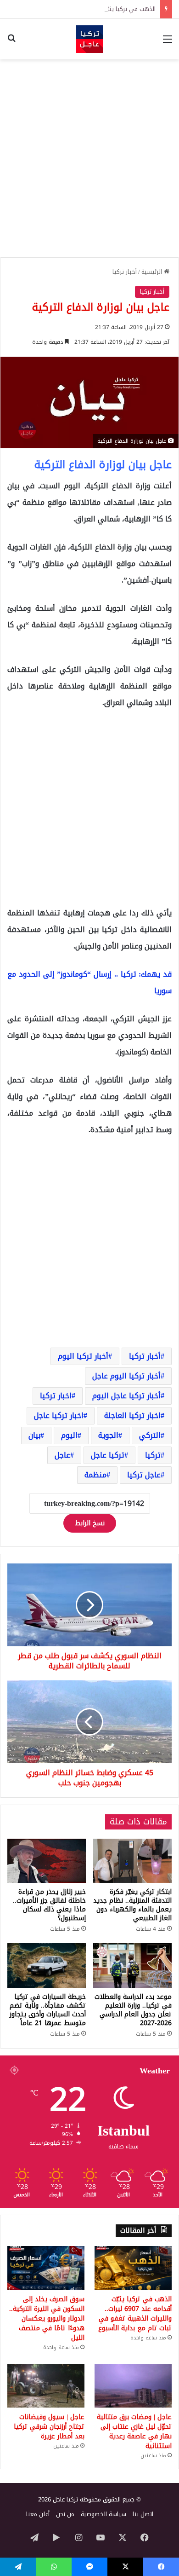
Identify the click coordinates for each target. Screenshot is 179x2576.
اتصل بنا (143, 2514)
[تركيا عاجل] (89, 39)
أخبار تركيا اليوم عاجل (126, 1376)
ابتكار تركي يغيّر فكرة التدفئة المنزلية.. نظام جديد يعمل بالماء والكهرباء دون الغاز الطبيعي (132, 1905)
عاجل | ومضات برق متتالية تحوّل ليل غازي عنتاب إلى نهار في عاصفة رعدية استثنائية (134, 2431)
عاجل (62, 1455)
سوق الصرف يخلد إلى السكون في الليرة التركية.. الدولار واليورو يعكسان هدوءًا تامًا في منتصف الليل (47, 2318)
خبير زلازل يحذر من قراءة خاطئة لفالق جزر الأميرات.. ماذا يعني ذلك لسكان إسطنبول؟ (49, 1905)
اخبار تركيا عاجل (59, 1415)
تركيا (153, 1455)
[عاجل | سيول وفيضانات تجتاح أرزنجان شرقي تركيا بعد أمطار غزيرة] (46, 2386)
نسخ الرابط (90, 1523)
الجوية (108, 1435)
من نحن (65, 2514)
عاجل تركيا (144, 1475)
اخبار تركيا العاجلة (132, 1415)
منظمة (95, 1475)
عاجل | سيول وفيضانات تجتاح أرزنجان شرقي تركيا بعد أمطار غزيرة (49, 2427)
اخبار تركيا (56, 1396)
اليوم (69, 1435)
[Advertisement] (89, 158)
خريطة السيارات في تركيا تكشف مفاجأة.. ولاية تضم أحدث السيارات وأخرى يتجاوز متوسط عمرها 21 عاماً (48, 2010)
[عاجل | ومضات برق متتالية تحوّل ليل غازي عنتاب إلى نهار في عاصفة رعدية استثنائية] (133, 2386)
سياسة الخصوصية (103, 2514)
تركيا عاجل (108, 1455)
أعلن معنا (38, 2514)
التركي (150, 1435)
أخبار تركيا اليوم (83, 1356)
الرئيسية (153, 272)
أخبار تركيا (125, 272)
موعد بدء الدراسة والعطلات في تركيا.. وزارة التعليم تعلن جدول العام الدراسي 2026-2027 (133, 2010)
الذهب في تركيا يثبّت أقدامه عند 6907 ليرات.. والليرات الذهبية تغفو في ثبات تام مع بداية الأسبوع (135, 2314)
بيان (34, 1435)
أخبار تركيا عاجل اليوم (126, 1396)
